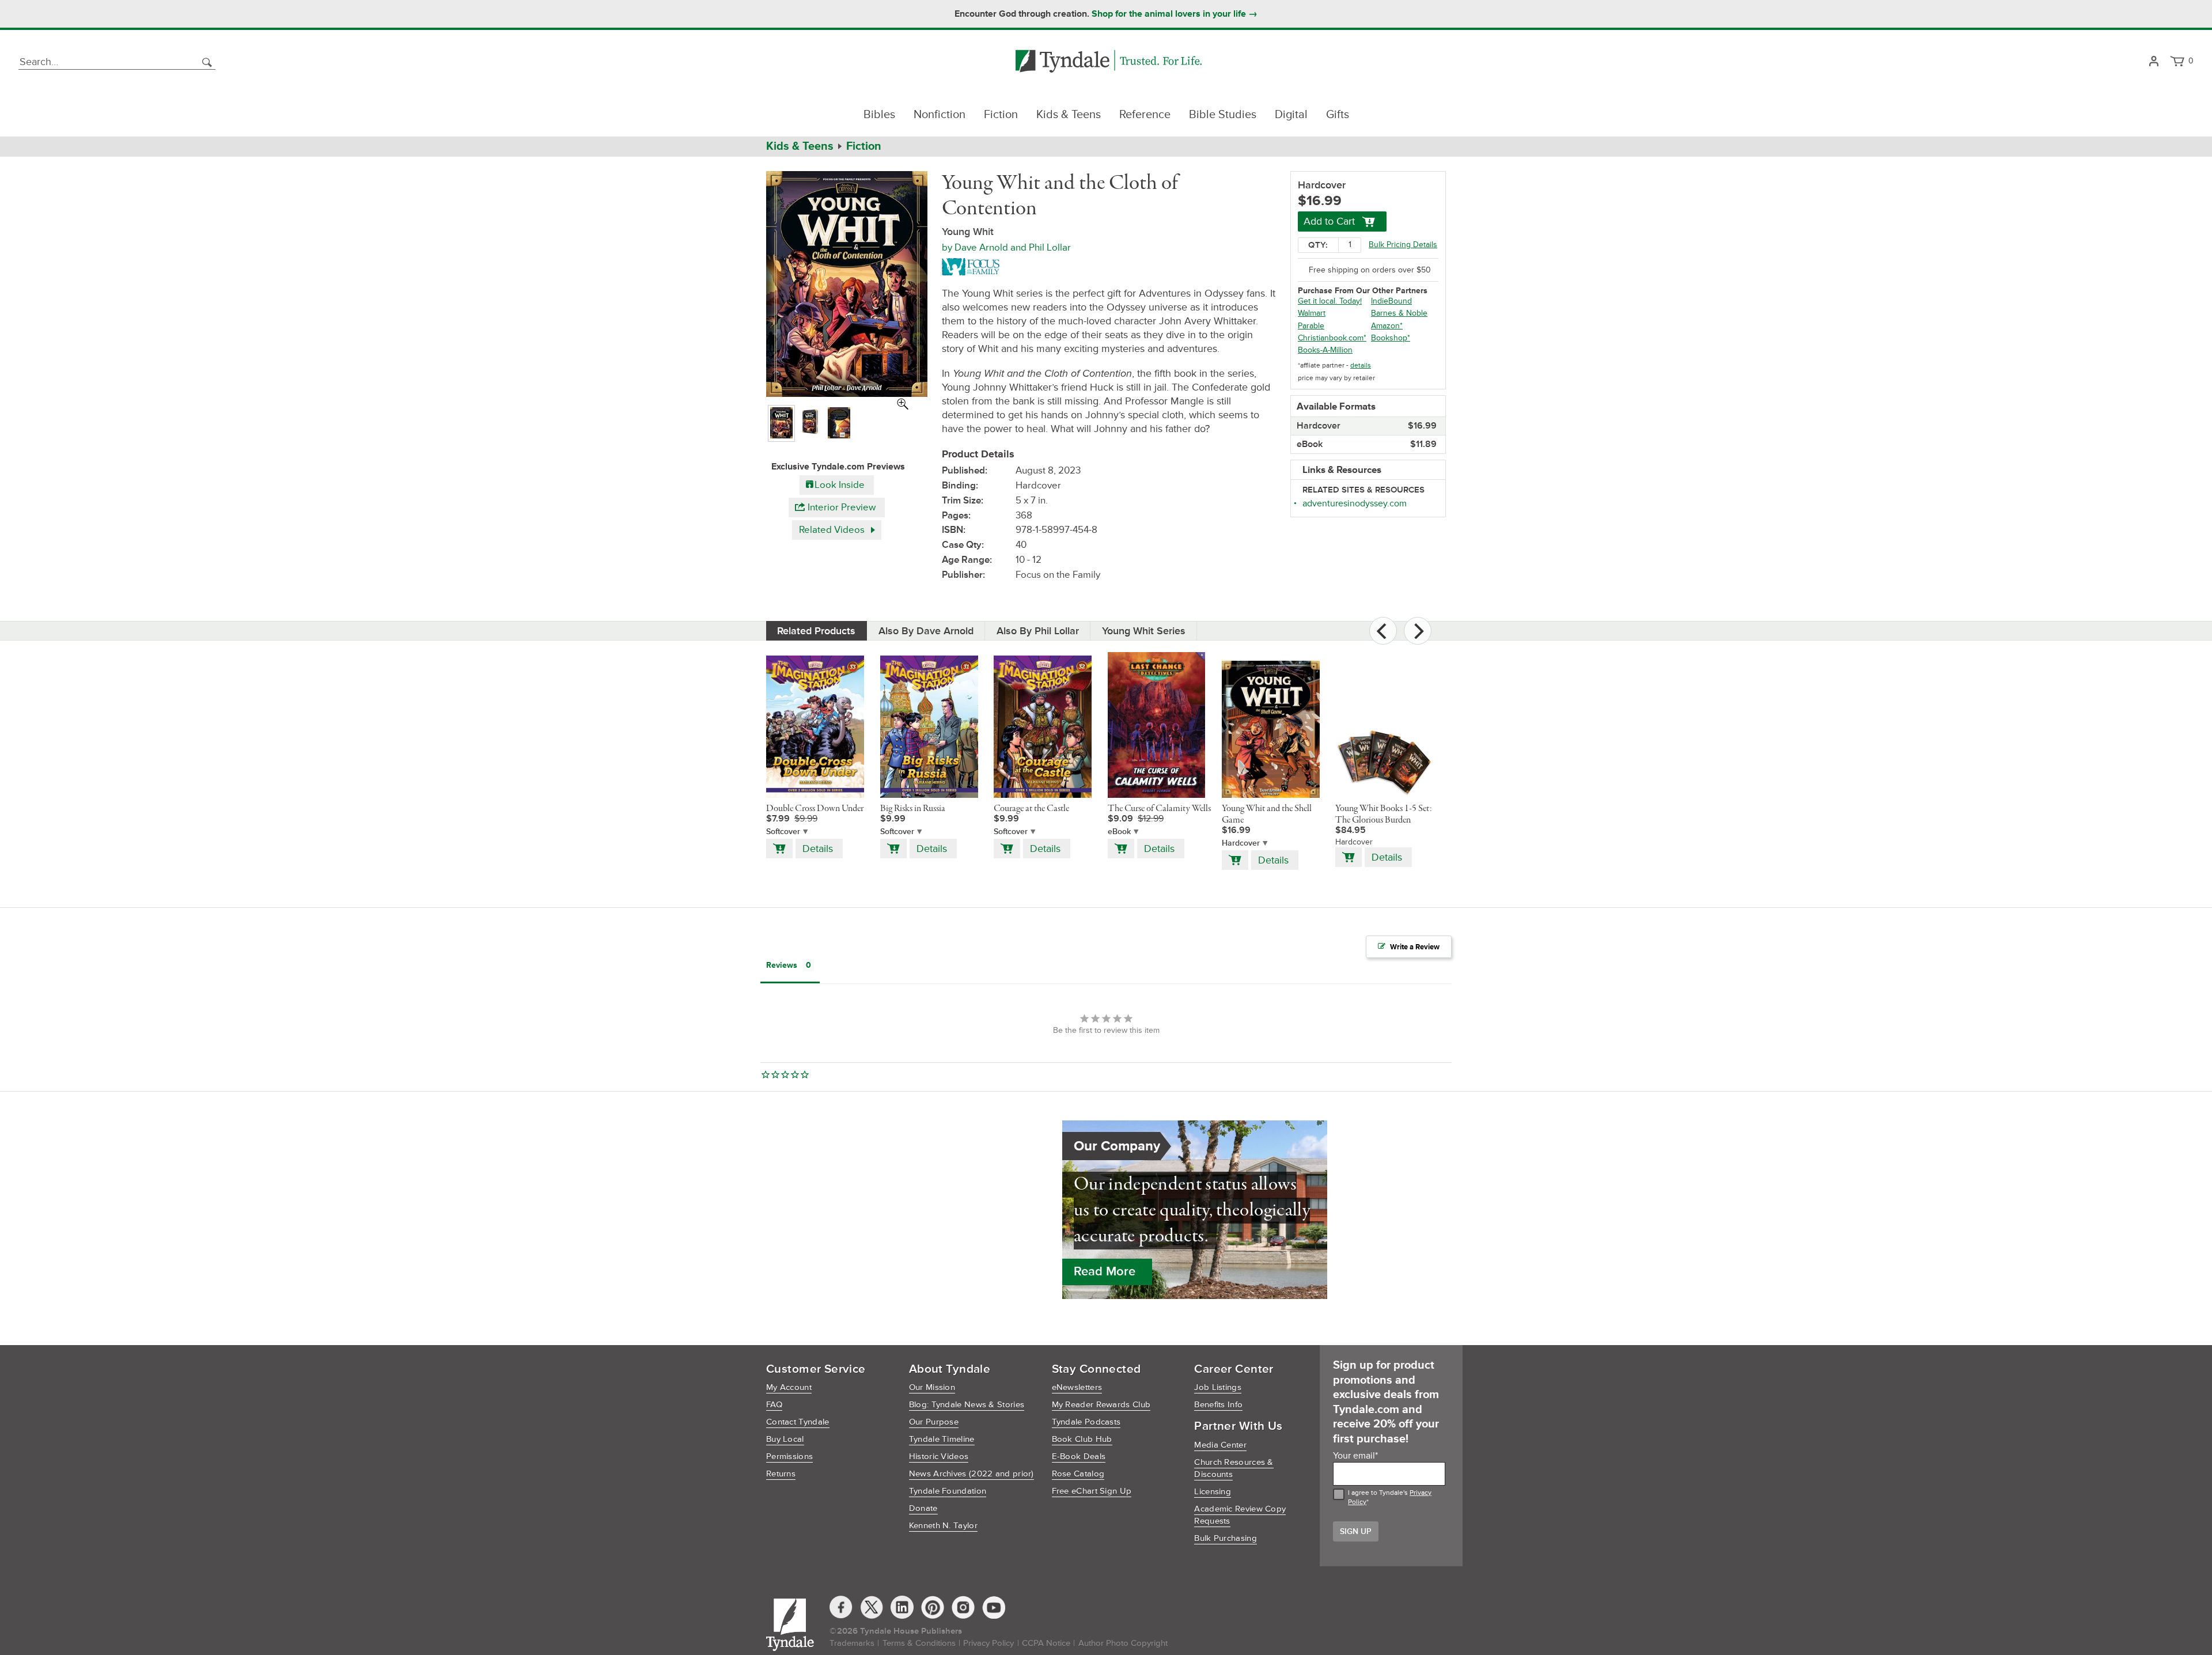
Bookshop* (1391, 338)
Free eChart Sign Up (1092, 1491)
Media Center (1220, 1445)
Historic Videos (939, 1457)
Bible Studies (1223, 115)
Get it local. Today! (1330, 301)
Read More (1105, 1272)
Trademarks (852, 1643)
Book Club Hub (1082, 1439)
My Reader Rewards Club (1101, 1405)
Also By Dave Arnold (926, 631)
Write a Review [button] (1415, 947)
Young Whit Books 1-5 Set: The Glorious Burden (1384, 815)
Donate (923, 1508)
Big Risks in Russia (913, 809)
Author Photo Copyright (1123, 1643)
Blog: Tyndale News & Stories (967, 1405)
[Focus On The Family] (973, 266)
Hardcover (1241, 843)
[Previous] (1383, 631)
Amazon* (1387, 326)
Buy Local (785, 1439)
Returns (781, 1474)
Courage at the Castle (1031, 809)
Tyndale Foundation (948, 1491)
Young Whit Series (1144, 631)
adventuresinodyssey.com (1355, 503)
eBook (1119, 832)
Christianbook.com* (1332, 338)
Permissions (789, 1457)
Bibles (879, 115)
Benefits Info (1218, 1405)
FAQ (774, 1405)
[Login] (2154, 62)
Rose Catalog (1078, 1474)
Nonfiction (940, 115)
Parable (1311, 326)
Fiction (1001, 115)
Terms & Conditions (919, 1643)
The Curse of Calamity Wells (1159, 809)
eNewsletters (1077, 1387)
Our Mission (932, 1387)
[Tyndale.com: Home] (1109, 62)
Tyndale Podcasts (1086, 1422)
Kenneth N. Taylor (943, 1526)
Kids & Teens (1069, 115)
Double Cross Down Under (815, 809)
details (1361, 366)
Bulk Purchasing (1226, 1538)
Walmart (1312, 313)
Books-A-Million (1325, 350)
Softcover (783, 832)
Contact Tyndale (798, 1422)
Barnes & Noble (1399, 313)
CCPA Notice (1046, 1643)
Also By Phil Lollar (1038, 631)
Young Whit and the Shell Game (1267, 815)
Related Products (816, 631)
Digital (1291, 115)
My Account (789, 1387)
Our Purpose (934, 1422)
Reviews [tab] (782, 965)
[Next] (1418, 631)
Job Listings (1218, 1387)
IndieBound (1391, 301)
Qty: (1318, 245)
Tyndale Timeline (942, 1439)
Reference (1145, 115)
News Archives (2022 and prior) (971, 1474)
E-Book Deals (1079, 1457)
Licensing (1213, 1492)
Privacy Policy (988, 1643)
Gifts (1338, 115)
